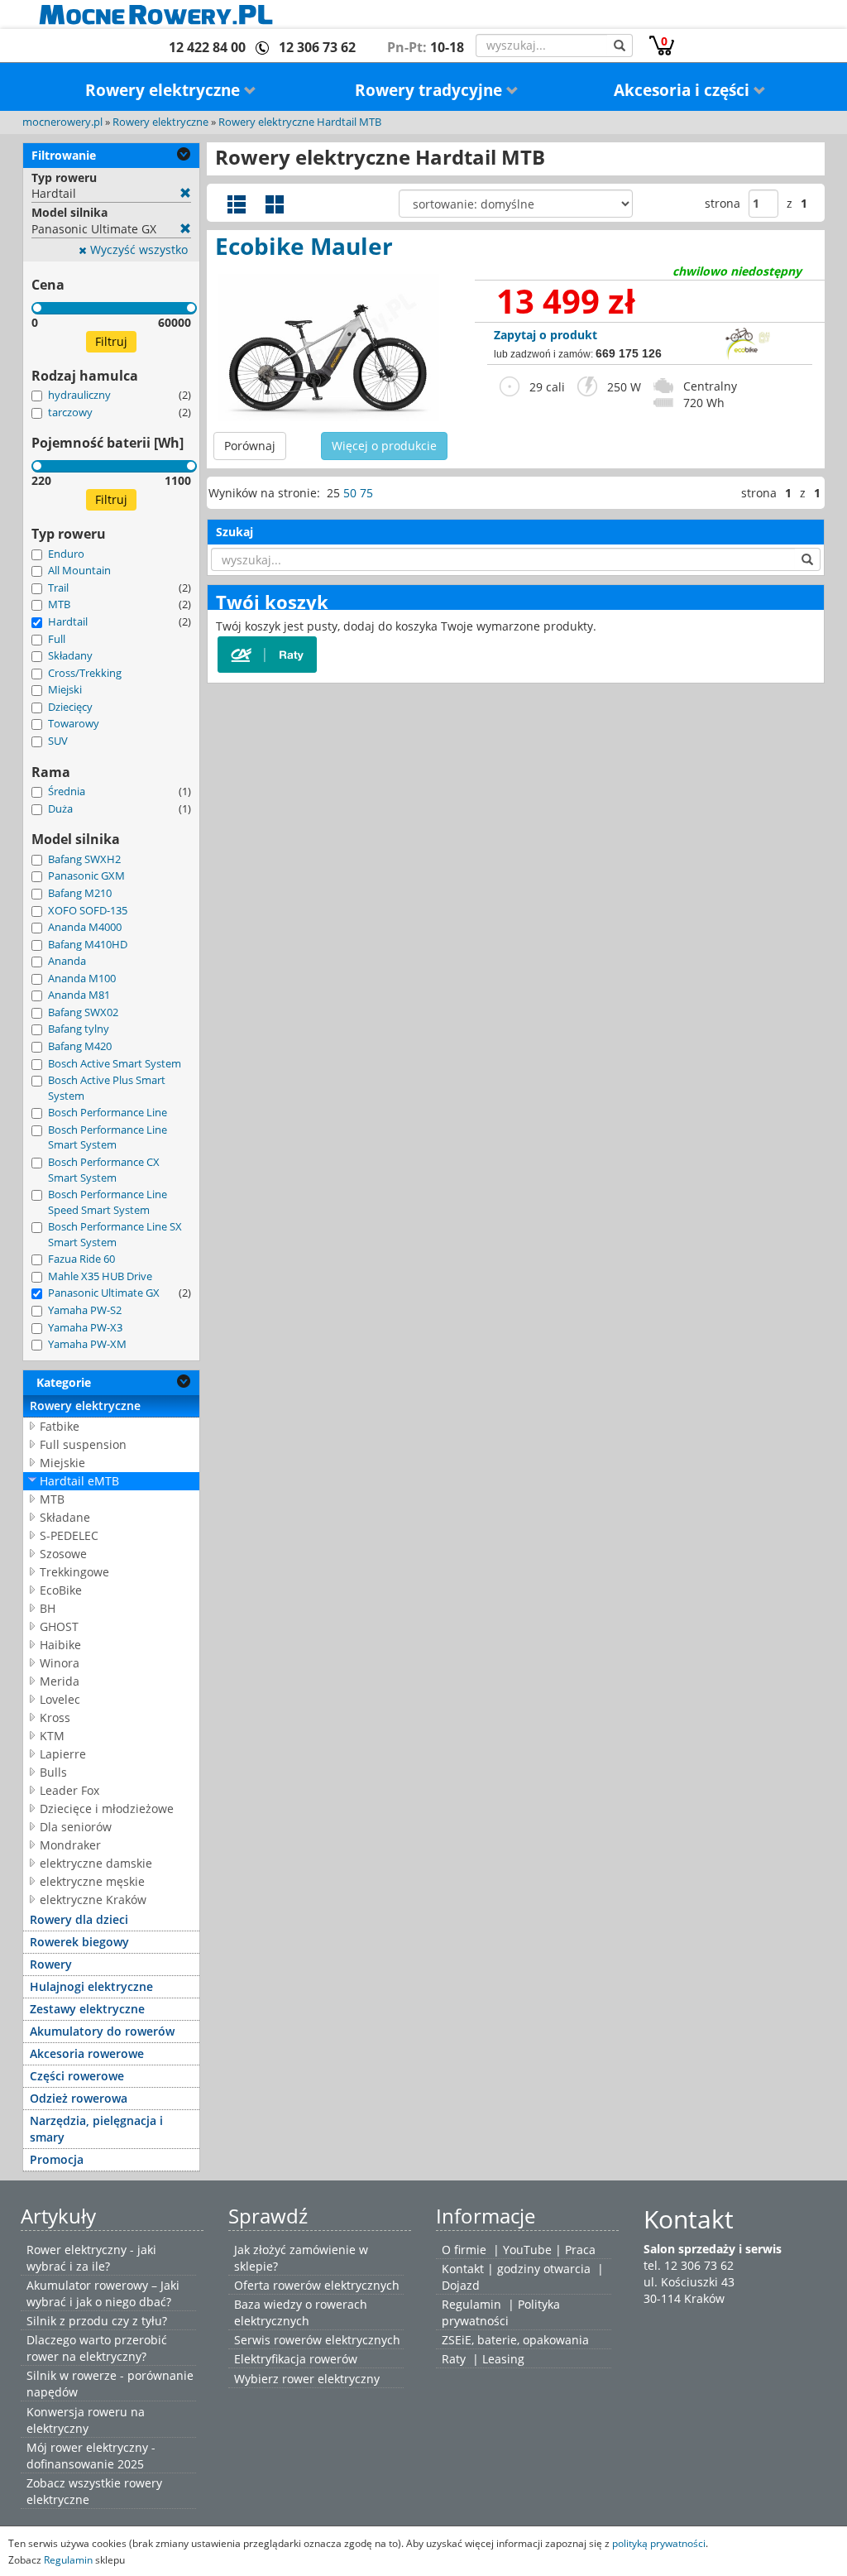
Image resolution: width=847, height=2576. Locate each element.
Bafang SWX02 (83, 1012)
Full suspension (83, 1444)
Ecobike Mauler (304, 246)
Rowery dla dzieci (79, 1919)
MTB (59, 604)
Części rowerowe (77, 2076)
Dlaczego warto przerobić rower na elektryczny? (97, 2348)
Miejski (65, 689)
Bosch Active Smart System (115, 1063)
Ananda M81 (79, 995)
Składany (70, 655)
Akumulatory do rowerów (102, 2031)
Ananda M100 (82, 978)
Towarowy (74, 723)
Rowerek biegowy (79, 1942)
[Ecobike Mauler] (328, 348)
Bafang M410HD (88, 944)
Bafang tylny (79, 1029)
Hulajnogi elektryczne (91, 1986)
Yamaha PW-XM (87, 1344)
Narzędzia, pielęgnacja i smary (96, 2129)
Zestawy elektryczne (87, 2009)
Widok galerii (275, 204)
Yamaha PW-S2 (85, 1310)
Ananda (67, 961)
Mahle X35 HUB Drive (100, 1276)
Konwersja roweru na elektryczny (86, 2420)
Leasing (503, 2359)
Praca (580, 2250)
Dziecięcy (70, 707)
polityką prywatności (659, 2543)
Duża (60, 808)
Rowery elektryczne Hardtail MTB (300, 122)
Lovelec (60, 1699)
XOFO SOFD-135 (88, 910)
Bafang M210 (80, 893)
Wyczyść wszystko (137, 249)
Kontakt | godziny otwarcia (516, 2269)
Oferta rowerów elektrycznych (317, 2285)
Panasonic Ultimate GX (104, 1293)
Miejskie (62, 1463)
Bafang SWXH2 (84, 859)
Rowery (51, 1964)
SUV (58, 741)
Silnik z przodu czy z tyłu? (97, 2321)
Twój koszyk (272, 602)
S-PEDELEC (69, 1535)
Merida (60, 1681)
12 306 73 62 (317, 47)
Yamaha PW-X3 (85, 1327)
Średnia (67, 791)
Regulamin (471, 2304)
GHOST (59, 1626)
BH (48, 1608)
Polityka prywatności (501, 2312)
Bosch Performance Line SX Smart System (115, 1234)
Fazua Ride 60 (81, 1259)
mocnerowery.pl (62, 122)
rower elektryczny (331, 2379)
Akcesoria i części (684, 90)
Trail (58, 588)
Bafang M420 (80, 1046)
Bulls (53, 1772)
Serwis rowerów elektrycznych (317, 2340)
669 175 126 (629, 353)
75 (366, 493)
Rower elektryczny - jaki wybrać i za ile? (91, 2258)
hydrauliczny (79, 395)
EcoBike (61, 1590)
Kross (55, 1717)
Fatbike (60, 1426)
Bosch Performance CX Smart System (104, 1170)
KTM (52, 1736)
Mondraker (70, 1845)
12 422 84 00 (207, 47)
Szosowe (63, 1554)
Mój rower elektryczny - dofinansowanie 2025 (91, 2456)
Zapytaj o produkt (546, 335)
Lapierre (63, 1754)
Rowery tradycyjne (431, 90)
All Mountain (79, 570)
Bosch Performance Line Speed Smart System (108, 1202)
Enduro (66, 554)
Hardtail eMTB (79, 1481)
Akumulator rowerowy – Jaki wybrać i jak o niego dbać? (103, 2293)
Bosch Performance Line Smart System (108, 1137)
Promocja (57, 2159)
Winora (60, 1663)
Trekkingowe (74, 1572)
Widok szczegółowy (237, 204)
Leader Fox (69, 1790)
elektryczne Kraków (93, 1900)
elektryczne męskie (92, 1881)
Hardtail (68, 621)
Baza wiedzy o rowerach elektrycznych (301, 2312)
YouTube (527, 2250)
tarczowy (70, 412)
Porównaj (250, 446)
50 (350, 493)
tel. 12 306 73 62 (689, 2265)
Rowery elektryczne (165, 90)
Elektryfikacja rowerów (296, 2359)
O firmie (464, 2250)
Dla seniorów (76, 1827)
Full (57, 639)
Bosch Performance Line (108, 1112)
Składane (65, 1517)
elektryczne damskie (96, 1863)
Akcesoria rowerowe (87, 2053)
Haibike (60, 1645)
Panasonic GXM (86, 875)
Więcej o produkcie (384, 446)
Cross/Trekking (85, 673)
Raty (454, 2359)
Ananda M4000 (85, 927)
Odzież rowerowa (79, 2098)
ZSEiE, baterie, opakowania (515, 2340)
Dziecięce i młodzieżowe (107, 1808)
